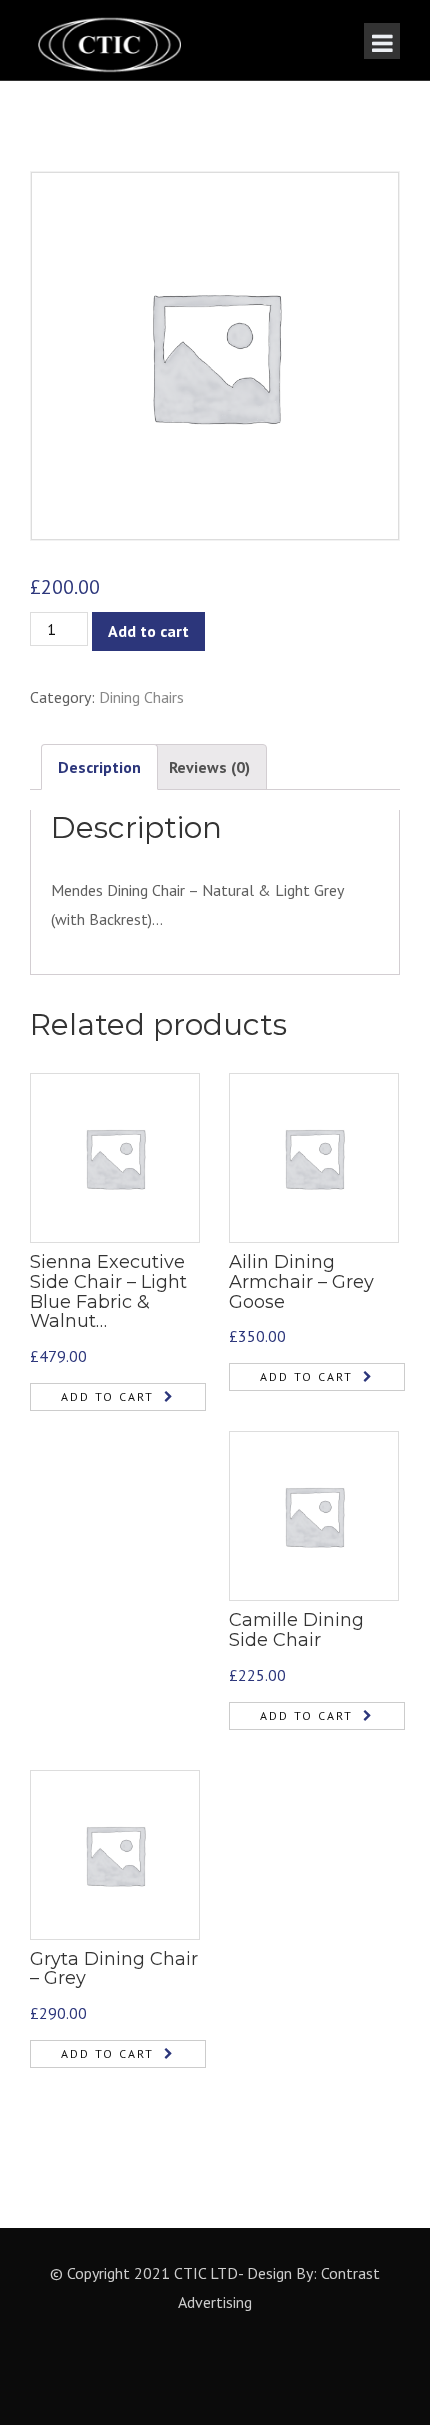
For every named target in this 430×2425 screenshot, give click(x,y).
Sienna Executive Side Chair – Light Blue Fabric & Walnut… (108, 1291)
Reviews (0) (209, 767)
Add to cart (148, 631)
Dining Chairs (141, 697)
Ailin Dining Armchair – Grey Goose (301, 1282)
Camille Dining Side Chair (296, 1630)
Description (99, 767)
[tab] (99, 767)
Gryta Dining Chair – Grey (114, 1969)
